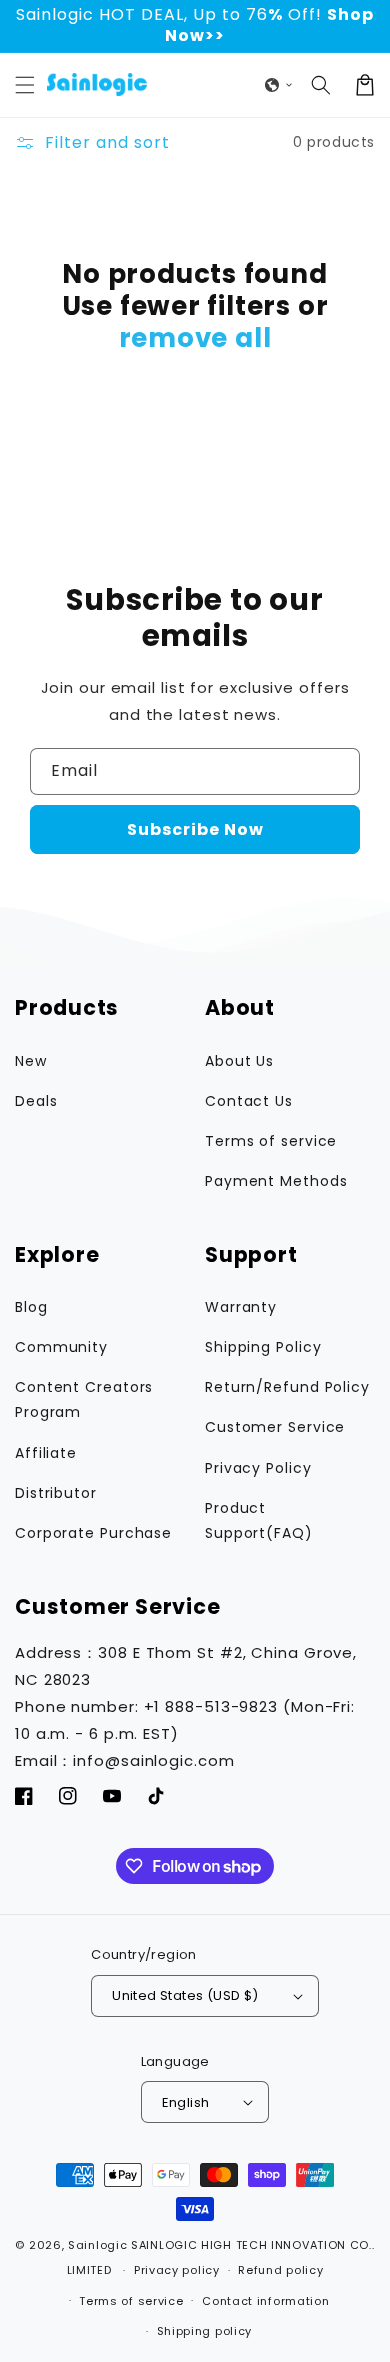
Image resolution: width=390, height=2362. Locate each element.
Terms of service (271, 1141)
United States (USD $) (185, 1995)
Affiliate (46, 1453)
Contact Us (249, 1101)
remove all (195, 338)
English (186, 2102)
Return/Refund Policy (287, 1387)
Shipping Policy (263, 1347)
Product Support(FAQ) (259, 1520)
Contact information (265, 2301)
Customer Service (275, 1427)
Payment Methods (276, 1181)
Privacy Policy (258, 1468)
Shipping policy (205, 2331)
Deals (36, 1101)
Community (61, 1347)
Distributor (56, 1493)
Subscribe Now (195, 829)
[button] (25, 85)
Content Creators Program (84, 1399)
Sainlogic (97, 2245)
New (31, 1061)
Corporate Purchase (93, 1533)
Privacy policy (177, 2270)
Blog (31, 1307)
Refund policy (280, 2270)
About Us (239, 1061)
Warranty (241, 1307)
